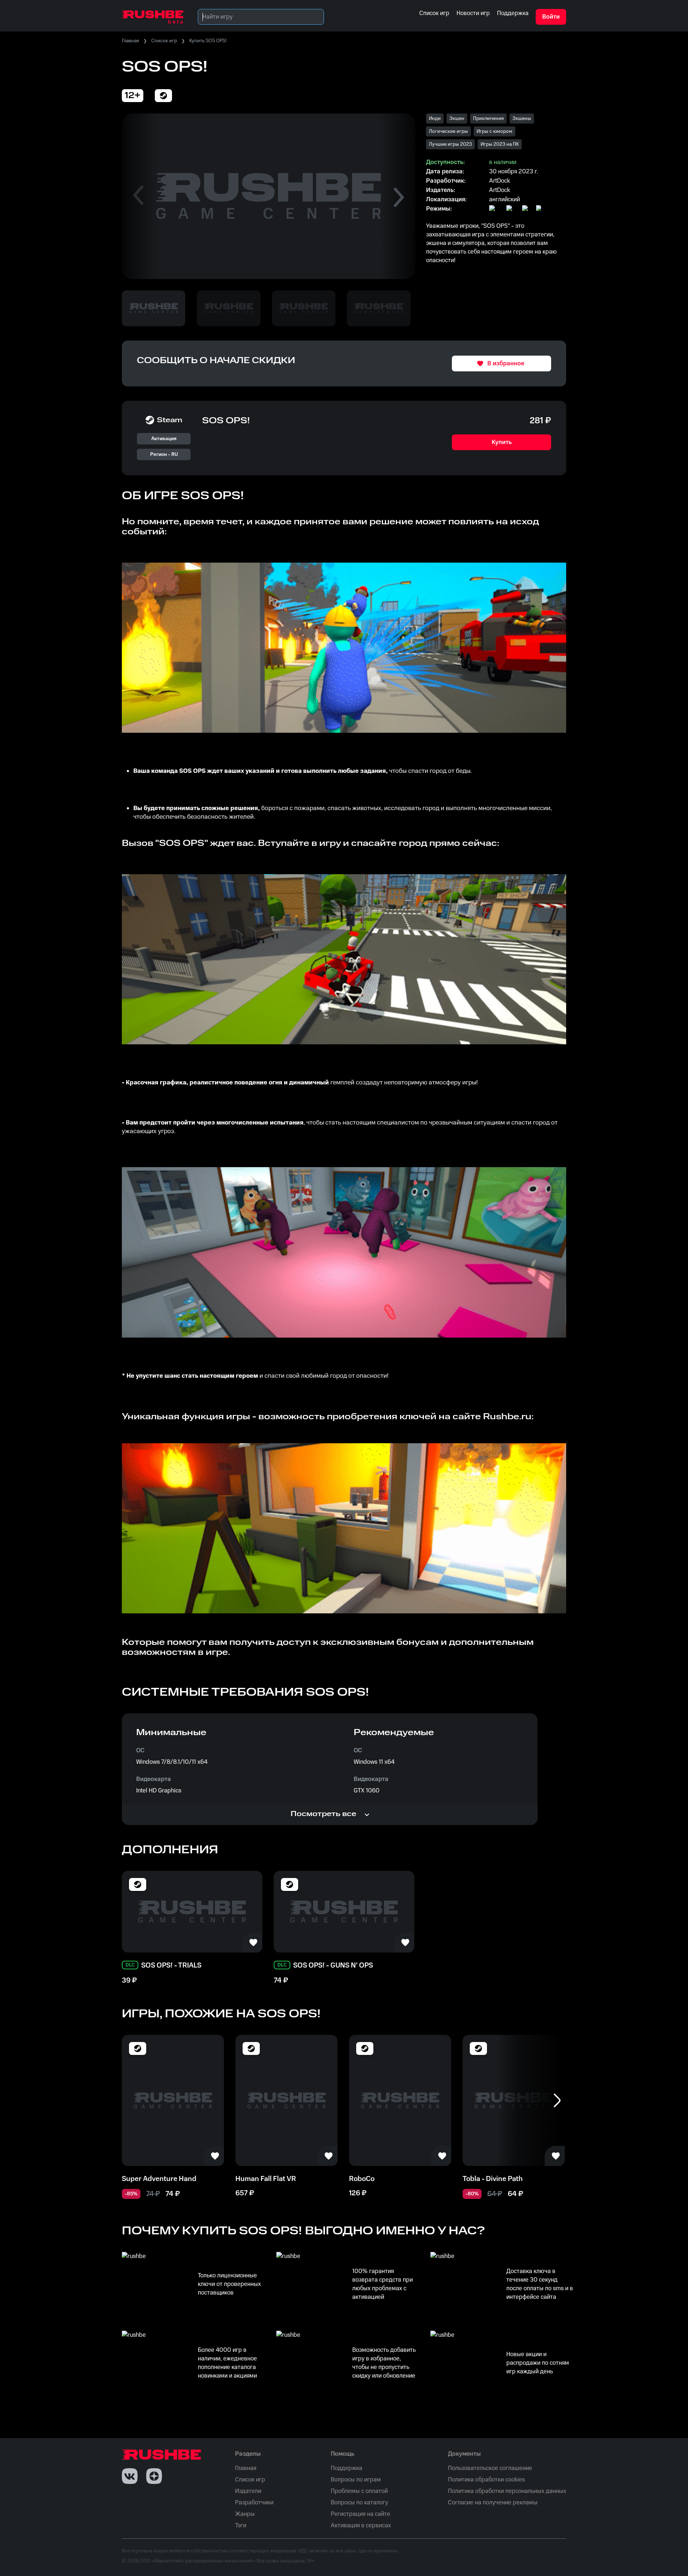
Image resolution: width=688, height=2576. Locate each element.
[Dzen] (154, 2476)
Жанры (245, 2514)
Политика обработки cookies (486, 2480)
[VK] (130, 2476)
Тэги (241, 2526)
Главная (130, 41)
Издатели (248, 2491)
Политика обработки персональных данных (507, 2491)
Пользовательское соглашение (490, 2468)
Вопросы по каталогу (359, 2503)
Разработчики (254, 2503)
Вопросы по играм (356, 2480)
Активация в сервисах (361, 2526)
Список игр (164, 41)
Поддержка (347, 2468)
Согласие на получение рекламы (493, 2503)
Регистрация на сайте (360, 2514)
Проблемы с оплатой (359, 2491)
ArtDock (500, 190)
